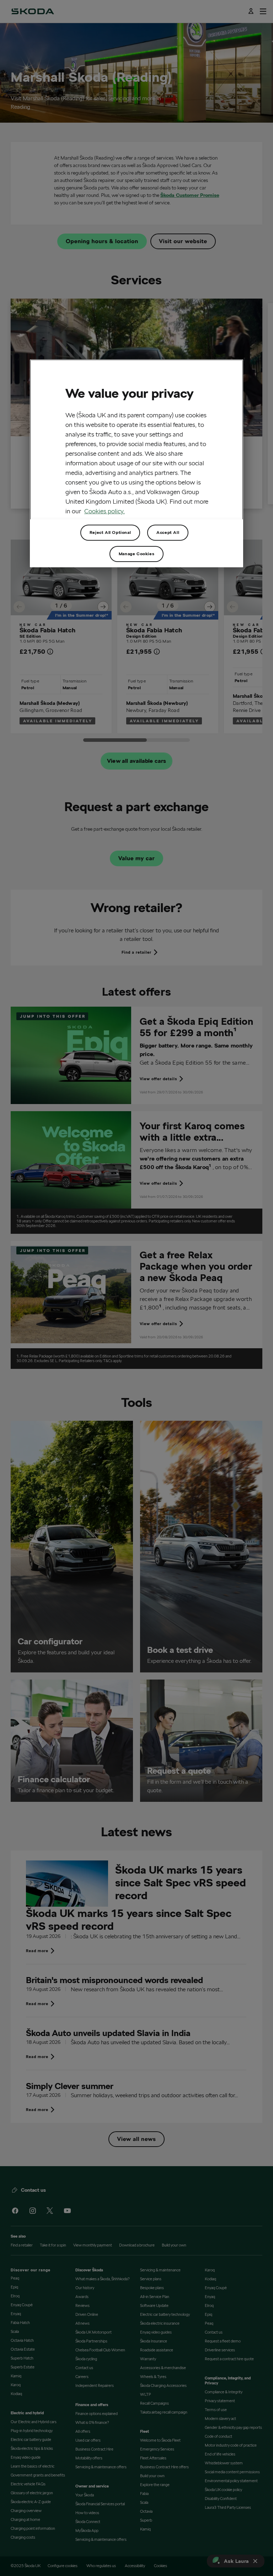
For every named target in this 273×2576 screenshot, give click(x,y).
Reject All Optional (110, 532)
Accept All (168, 532)
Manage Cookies (136, 554)
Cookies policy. (105, 511)
